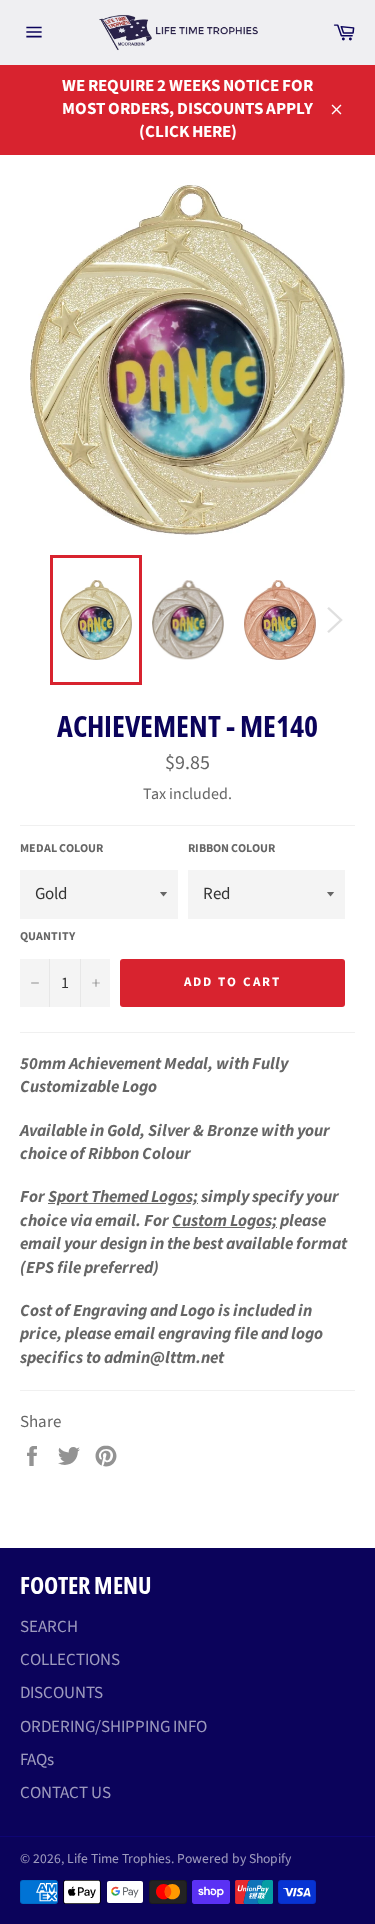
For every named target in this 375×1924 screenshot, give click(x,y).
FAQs (37, 1760)
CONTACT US (65, 1793)
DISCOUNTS (61, 1693)
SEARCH (49, 1627)
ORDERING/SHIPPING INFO (113, 1727)
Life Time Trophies (119, 1858)
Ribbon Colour (231, 849)
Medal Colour (61, 849)
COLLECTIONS (70, 1660)
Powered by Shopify (234, 1858)
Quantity (47, 937)
